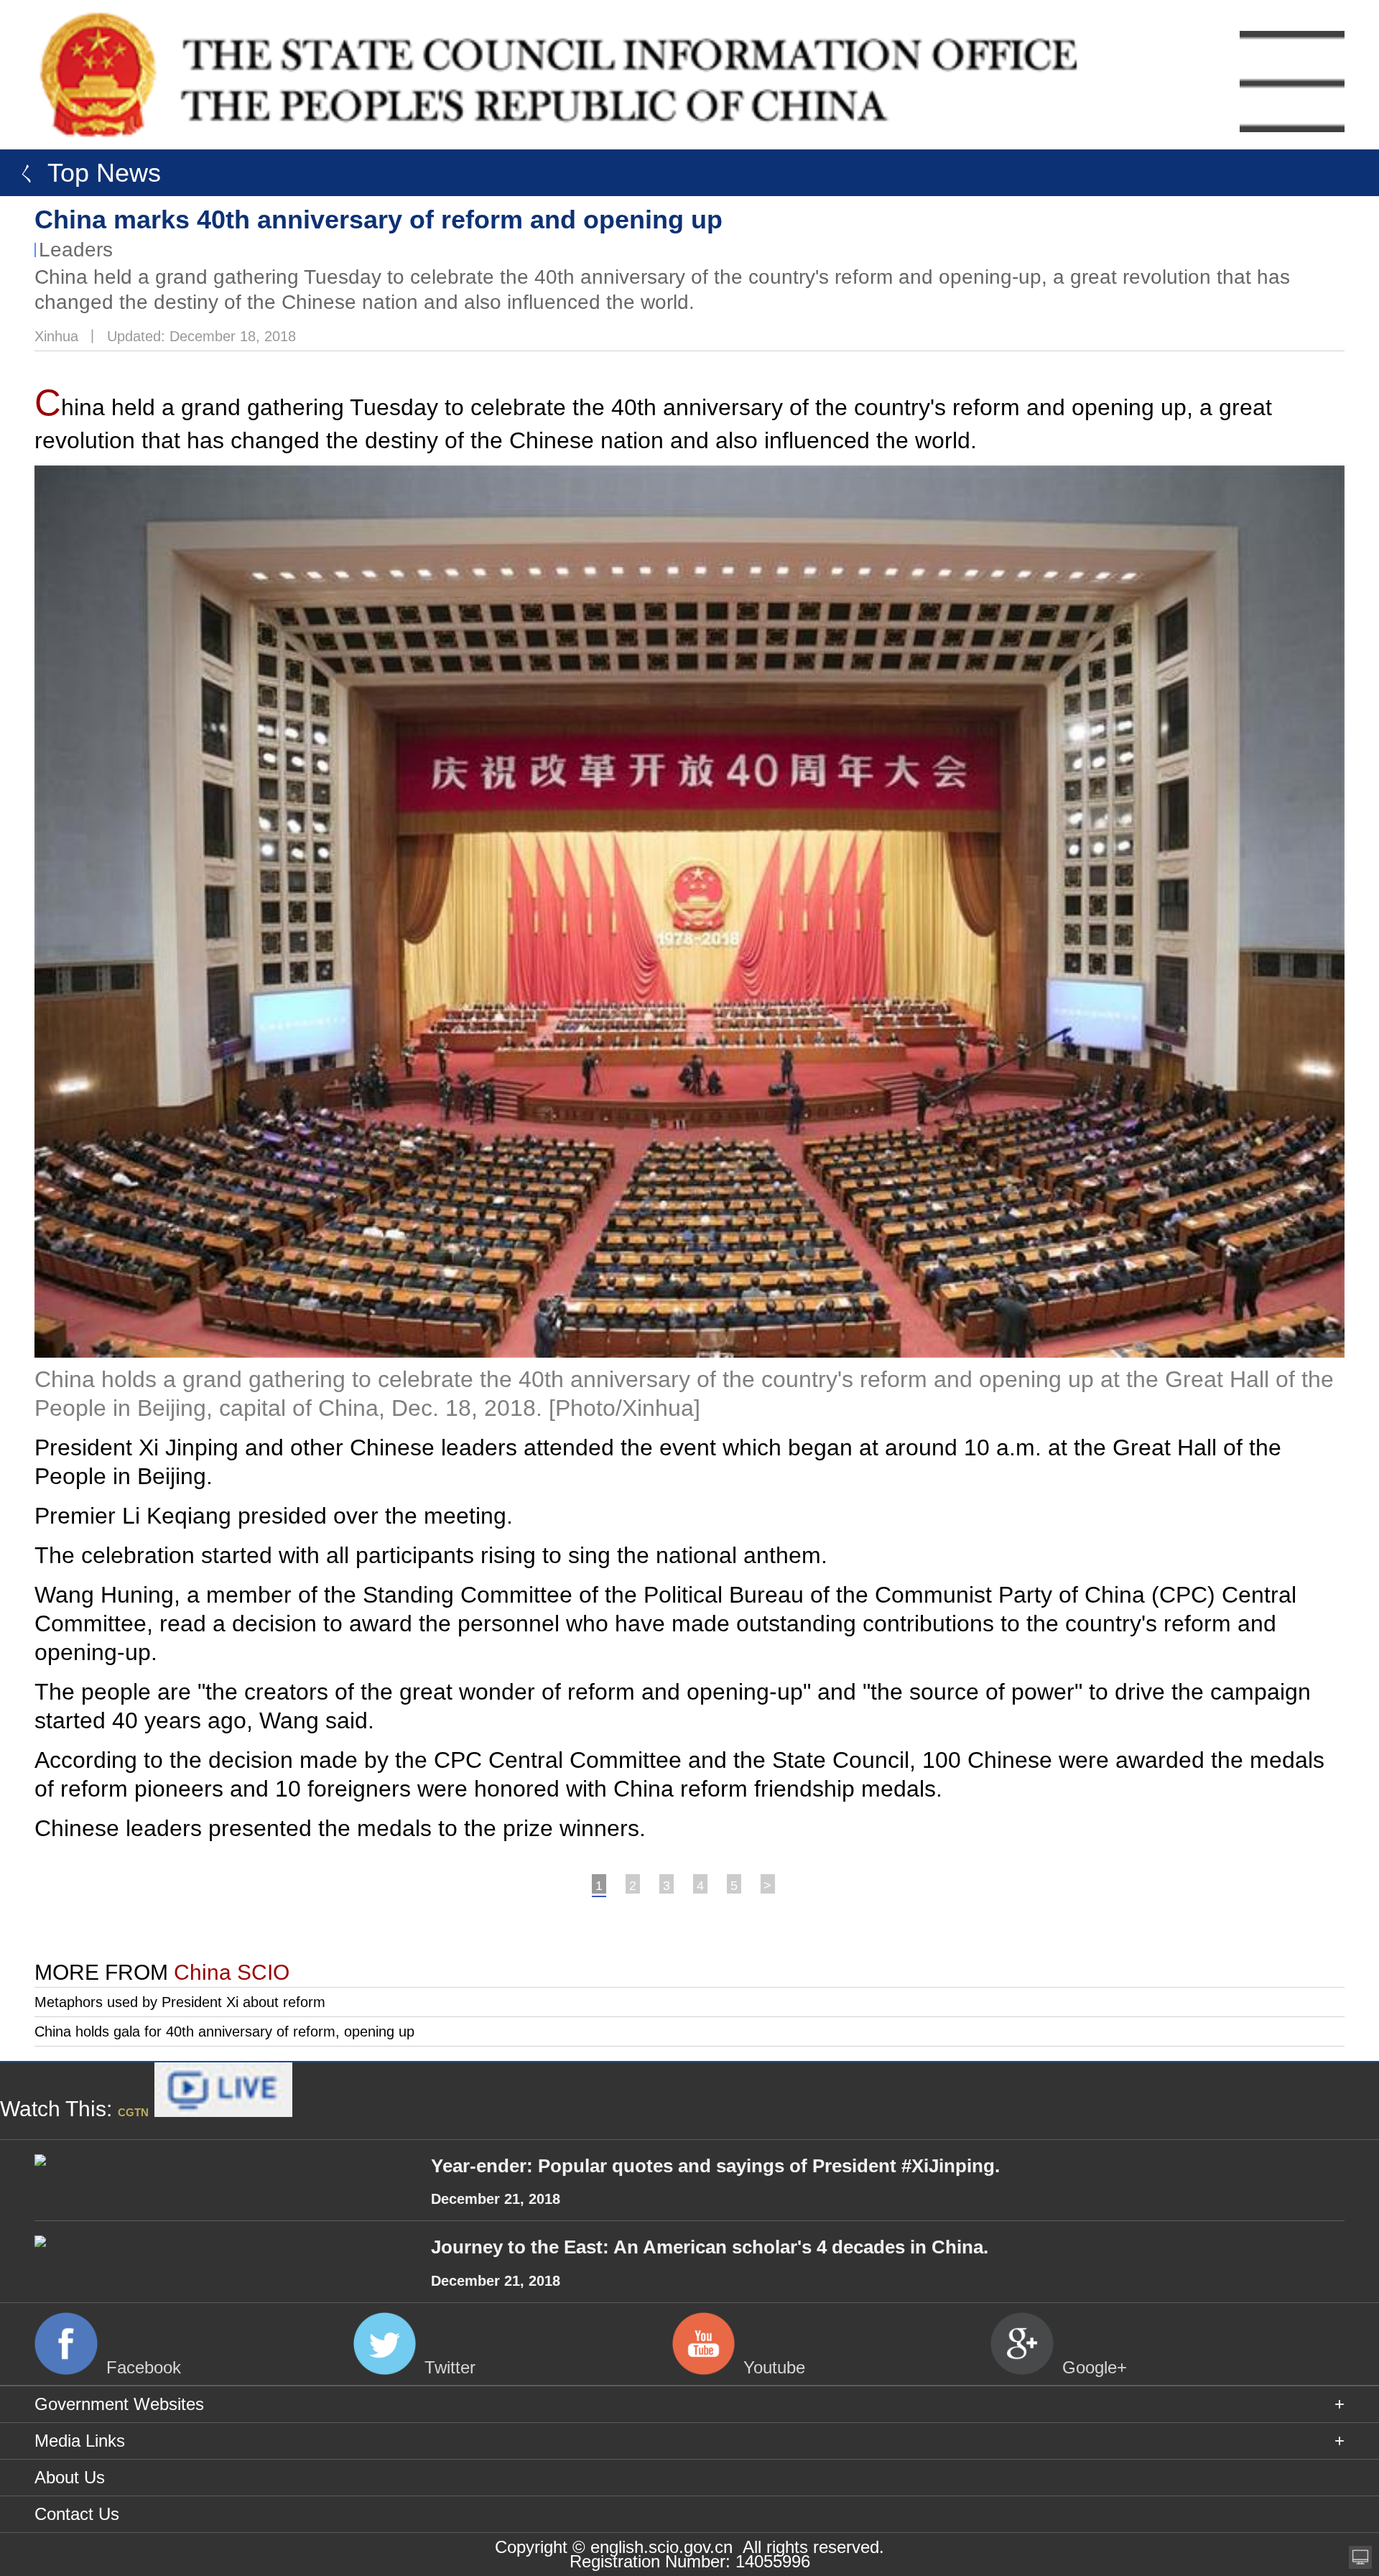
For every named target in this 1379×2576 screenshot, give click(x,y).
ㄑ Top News (84, 173)
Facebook (144, 2367)
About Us (70, 2477)
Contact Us (77, 2514)
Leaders (76, 250)
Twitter (450, 2367)
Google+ (1095, 2367)
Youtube (774, 2367)
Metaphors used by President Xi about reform (180, 2002)
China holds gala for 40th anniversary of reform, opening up (224, 2031)
